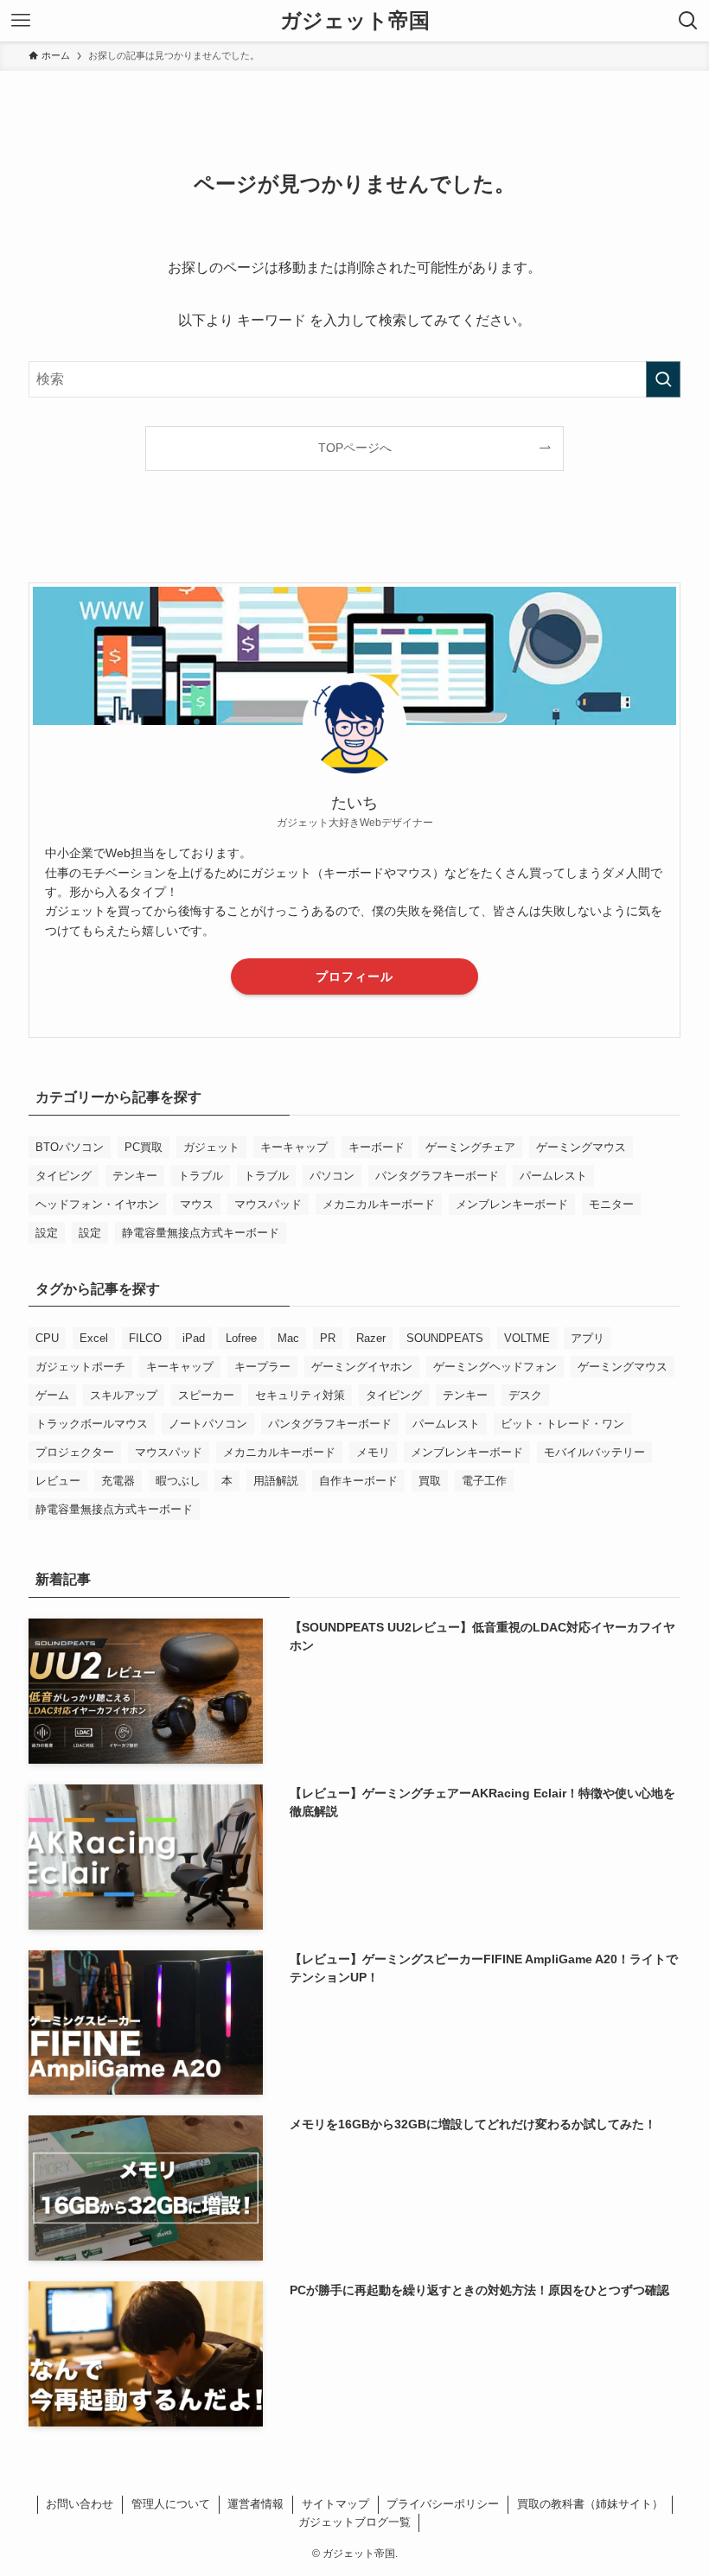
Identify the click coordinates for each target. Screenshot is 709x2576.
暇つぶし (178, 1481)
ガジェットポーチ (80, 1367)
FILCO (145, 1338)
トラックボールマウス (92, 1424)
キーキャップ (294, 1147)
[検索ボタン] (688, 21)
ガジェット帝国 (355, 21)
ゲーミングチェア (470, 1147)
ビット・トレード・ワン (562, 1424)
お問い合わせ (80, 2504)
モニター (611, 1204)
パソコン (332, 1176)
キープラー (262, 1367)
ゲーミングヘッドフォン (495, 1367)
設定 (47, 1233)
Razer (371, 1338)
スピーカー (206, 1395)
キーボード (377, 1147)
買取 (430, 1481)
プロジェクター (75, 1452)
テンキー (135, 1176)
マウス (197, 1204)
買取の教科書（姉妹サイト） (590, 2504)
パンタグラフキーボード (437, 1176)
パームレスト (553, 1176)
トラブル (201, 1176)
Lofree (241, 1338)
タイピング (64, 1176)
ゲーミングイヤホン (362, 1367)
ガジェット (211, 1147)
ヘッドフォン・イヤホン (97, 1204)
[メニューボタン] (21, 21)
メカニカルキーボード (379, 1204)
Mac (288, 1338)
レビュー (58, 1481)
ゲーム (52, 1395)
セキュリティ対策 (300, 1395)
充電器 (118, 1481)
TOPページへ (355, 448)
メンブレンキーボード (512, 1204)
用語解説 (276, 1481)
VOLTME (527, 1338)
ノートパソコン (208, 1424)
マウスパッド (268, 1204)
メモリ (373, 1452)
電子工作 (484, 1481)
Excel (94, 1338)
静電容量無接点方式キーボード (201, 1233)
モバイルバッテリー (594, 1452)
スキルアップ (124, 1395)
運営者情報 (255, 2504)
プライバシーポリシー (443, 2504)
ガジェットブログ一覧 (354, 2522)
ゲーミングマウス (581, 1147)
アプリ (588, 1338)
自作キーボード (358, 1481)
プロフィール (354, 976)
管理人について (171, 2504)
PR (328, 1338)
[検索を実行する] (663, 379)
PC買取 (144, 1147)
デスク (525, 1395)
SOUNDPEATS (445, 1338)
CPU (47, 1338)
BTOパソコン (70, 1147)
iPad (194, 1338)
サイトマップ (335, 2504)
